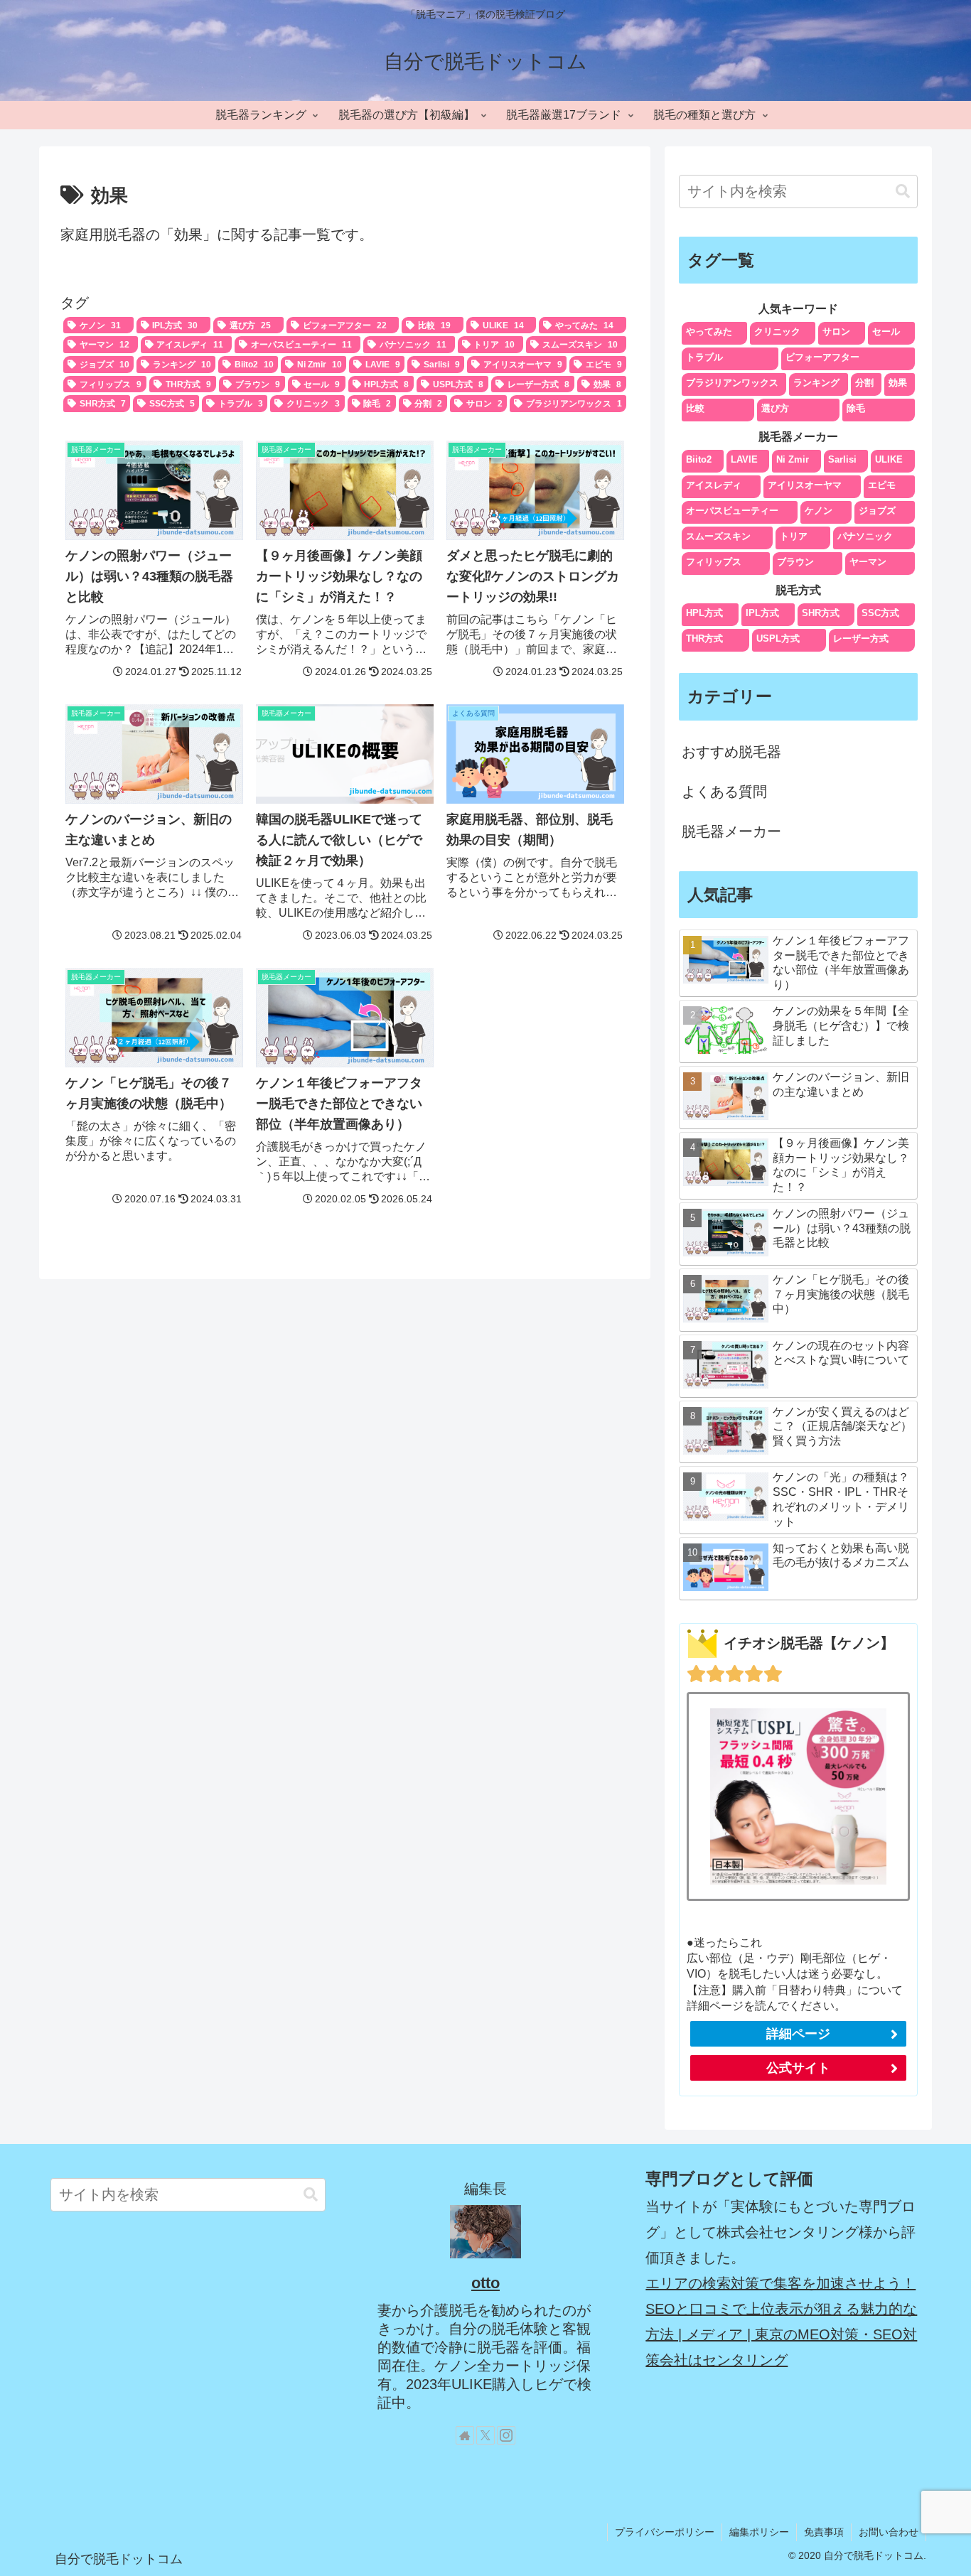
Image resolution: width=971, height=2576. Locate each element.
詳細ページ (798, 2034)
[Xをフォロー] (485, 2435)
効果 (898, 383)
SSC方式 (880, 613)
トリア (794, 536)
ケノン (819, 511)
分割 (864, 383)
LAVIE (744, 459)
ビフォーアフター (822, 357)
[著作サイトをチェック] (465, 2435)
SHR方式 (821, 613)
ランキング (816, 383)
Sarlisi (842, 459)
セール (886, 332)
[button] (903, 192)
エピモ (882, 485)
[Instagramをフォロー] (506, 2435)
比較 (695, 408)
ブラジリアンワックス (732, 383)
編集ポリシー (759, 2532)
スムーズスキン (718, 536)
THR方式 (704, 638)
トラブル (704, 357)
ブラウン (795, 562)
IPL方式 (762, 613)
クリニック (777, 332)
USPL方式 (778, 638)
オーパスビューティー (732, 511)
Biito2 (699, 459)
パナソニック (865, 536)
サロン (836, 332)
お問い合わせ (889, 2532)
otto (485, 2283)
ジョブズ (877, 511)
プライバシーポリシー (665, 2532)
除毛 (856, 408)
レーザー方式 (861, 638)
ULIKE (889, 459)
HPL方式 (704, 613)
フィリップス (714, 562)
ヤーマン (868, 562)
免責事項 (824, 2532)
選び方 (775, 408)
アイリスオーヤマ (805, 485)
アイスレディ (714, 485)
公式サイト (798, 2068)
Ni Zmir (793, 459)
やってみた (709, 332)
